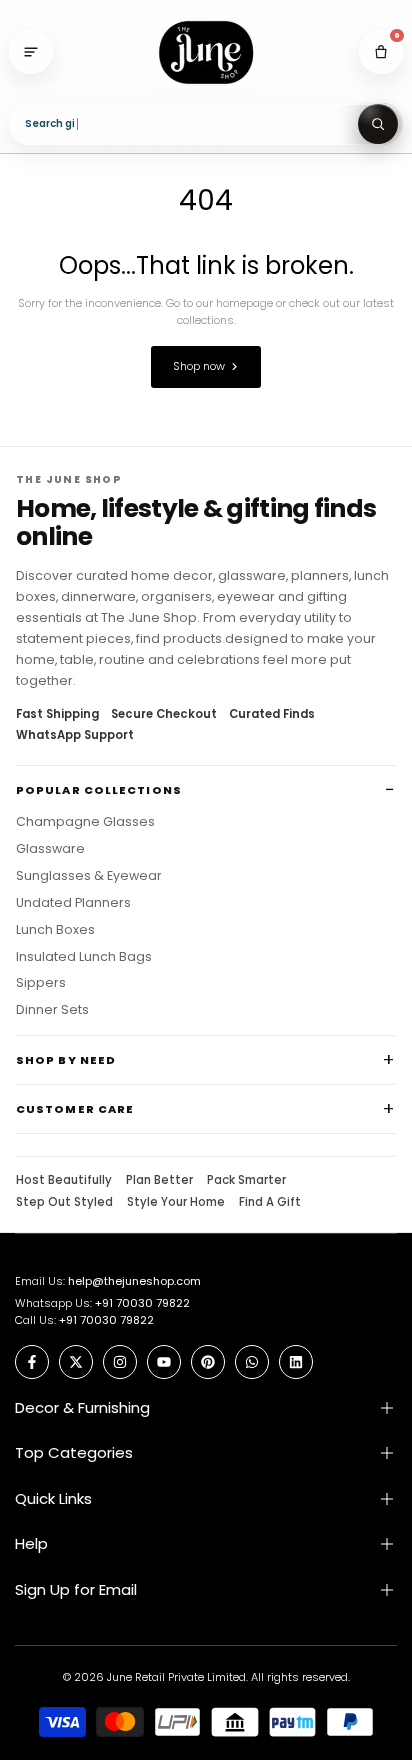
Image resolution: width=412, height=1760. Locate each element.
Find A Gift (270, 1203)
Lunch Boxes (55, 930)
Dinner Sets (52, 1010)
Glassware (50, 849)
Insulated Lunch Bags (84, 957)
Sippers (41, 983)
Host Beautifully (64, 1181)
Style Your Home (176, 1203)
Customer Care (75, 1109)
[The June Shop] (206, 52)
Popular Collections (99, 790)
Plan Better (159, 1181)
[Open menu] (31, 52)
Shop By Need (66, 1060)
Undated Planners (73, 903)
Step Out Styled (64, 1203)
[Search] (378, 124)
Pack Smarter (246, 1181)
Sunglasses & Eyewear (89, 876)
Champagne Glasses (85, 822)
